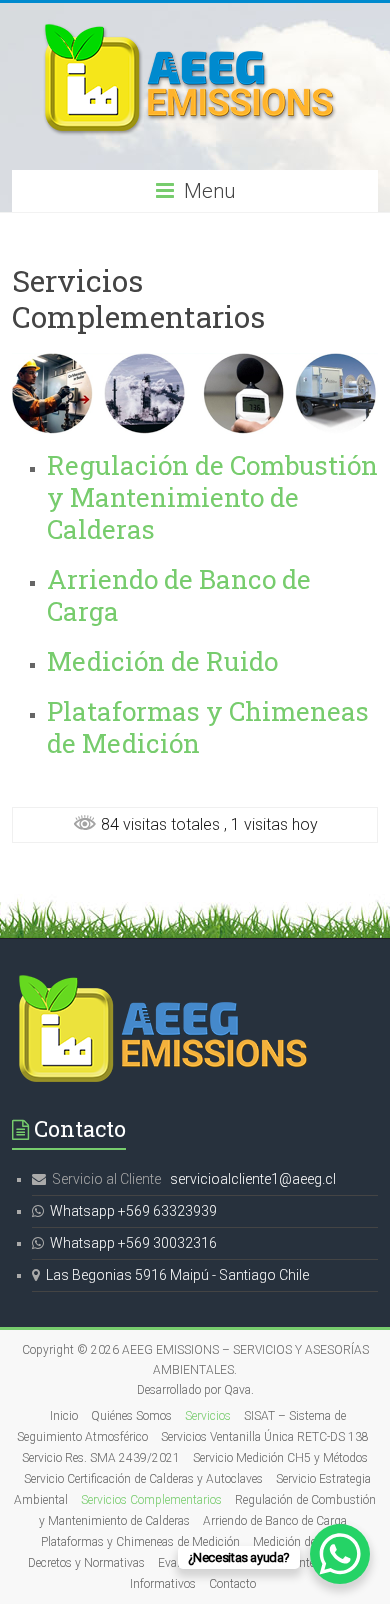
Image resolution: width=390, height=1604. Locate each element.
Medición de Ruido (162, 661)
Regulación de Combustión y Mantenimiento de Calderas (212, 497)
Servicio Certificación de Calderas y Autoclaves (143, 1479)
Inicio (64, 1416)
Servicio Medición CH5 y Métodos (280, 1458)
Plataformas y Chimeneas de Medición (208, 727)
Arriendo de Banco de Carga (179, 595)
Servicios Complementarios (151, 1500)
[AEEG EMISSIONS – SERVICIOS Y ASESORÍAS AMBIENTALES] (195, 27)
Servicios (208, 1416)
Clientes (300, 1563)
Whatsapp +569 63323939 (133, 1211)
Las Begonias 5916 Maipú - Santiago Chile (177, 1275)
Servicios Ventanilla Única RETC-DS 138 (265, 1437)
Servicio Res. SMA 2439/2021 (101, 1458)
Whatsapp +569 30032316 (133, 1243)
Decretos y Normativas (86, 1563)
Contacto (232, 1584)
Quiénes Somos (131, 1416)
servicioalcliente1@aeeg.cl (253, 1179)
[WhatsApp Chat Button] (340, 1554)
